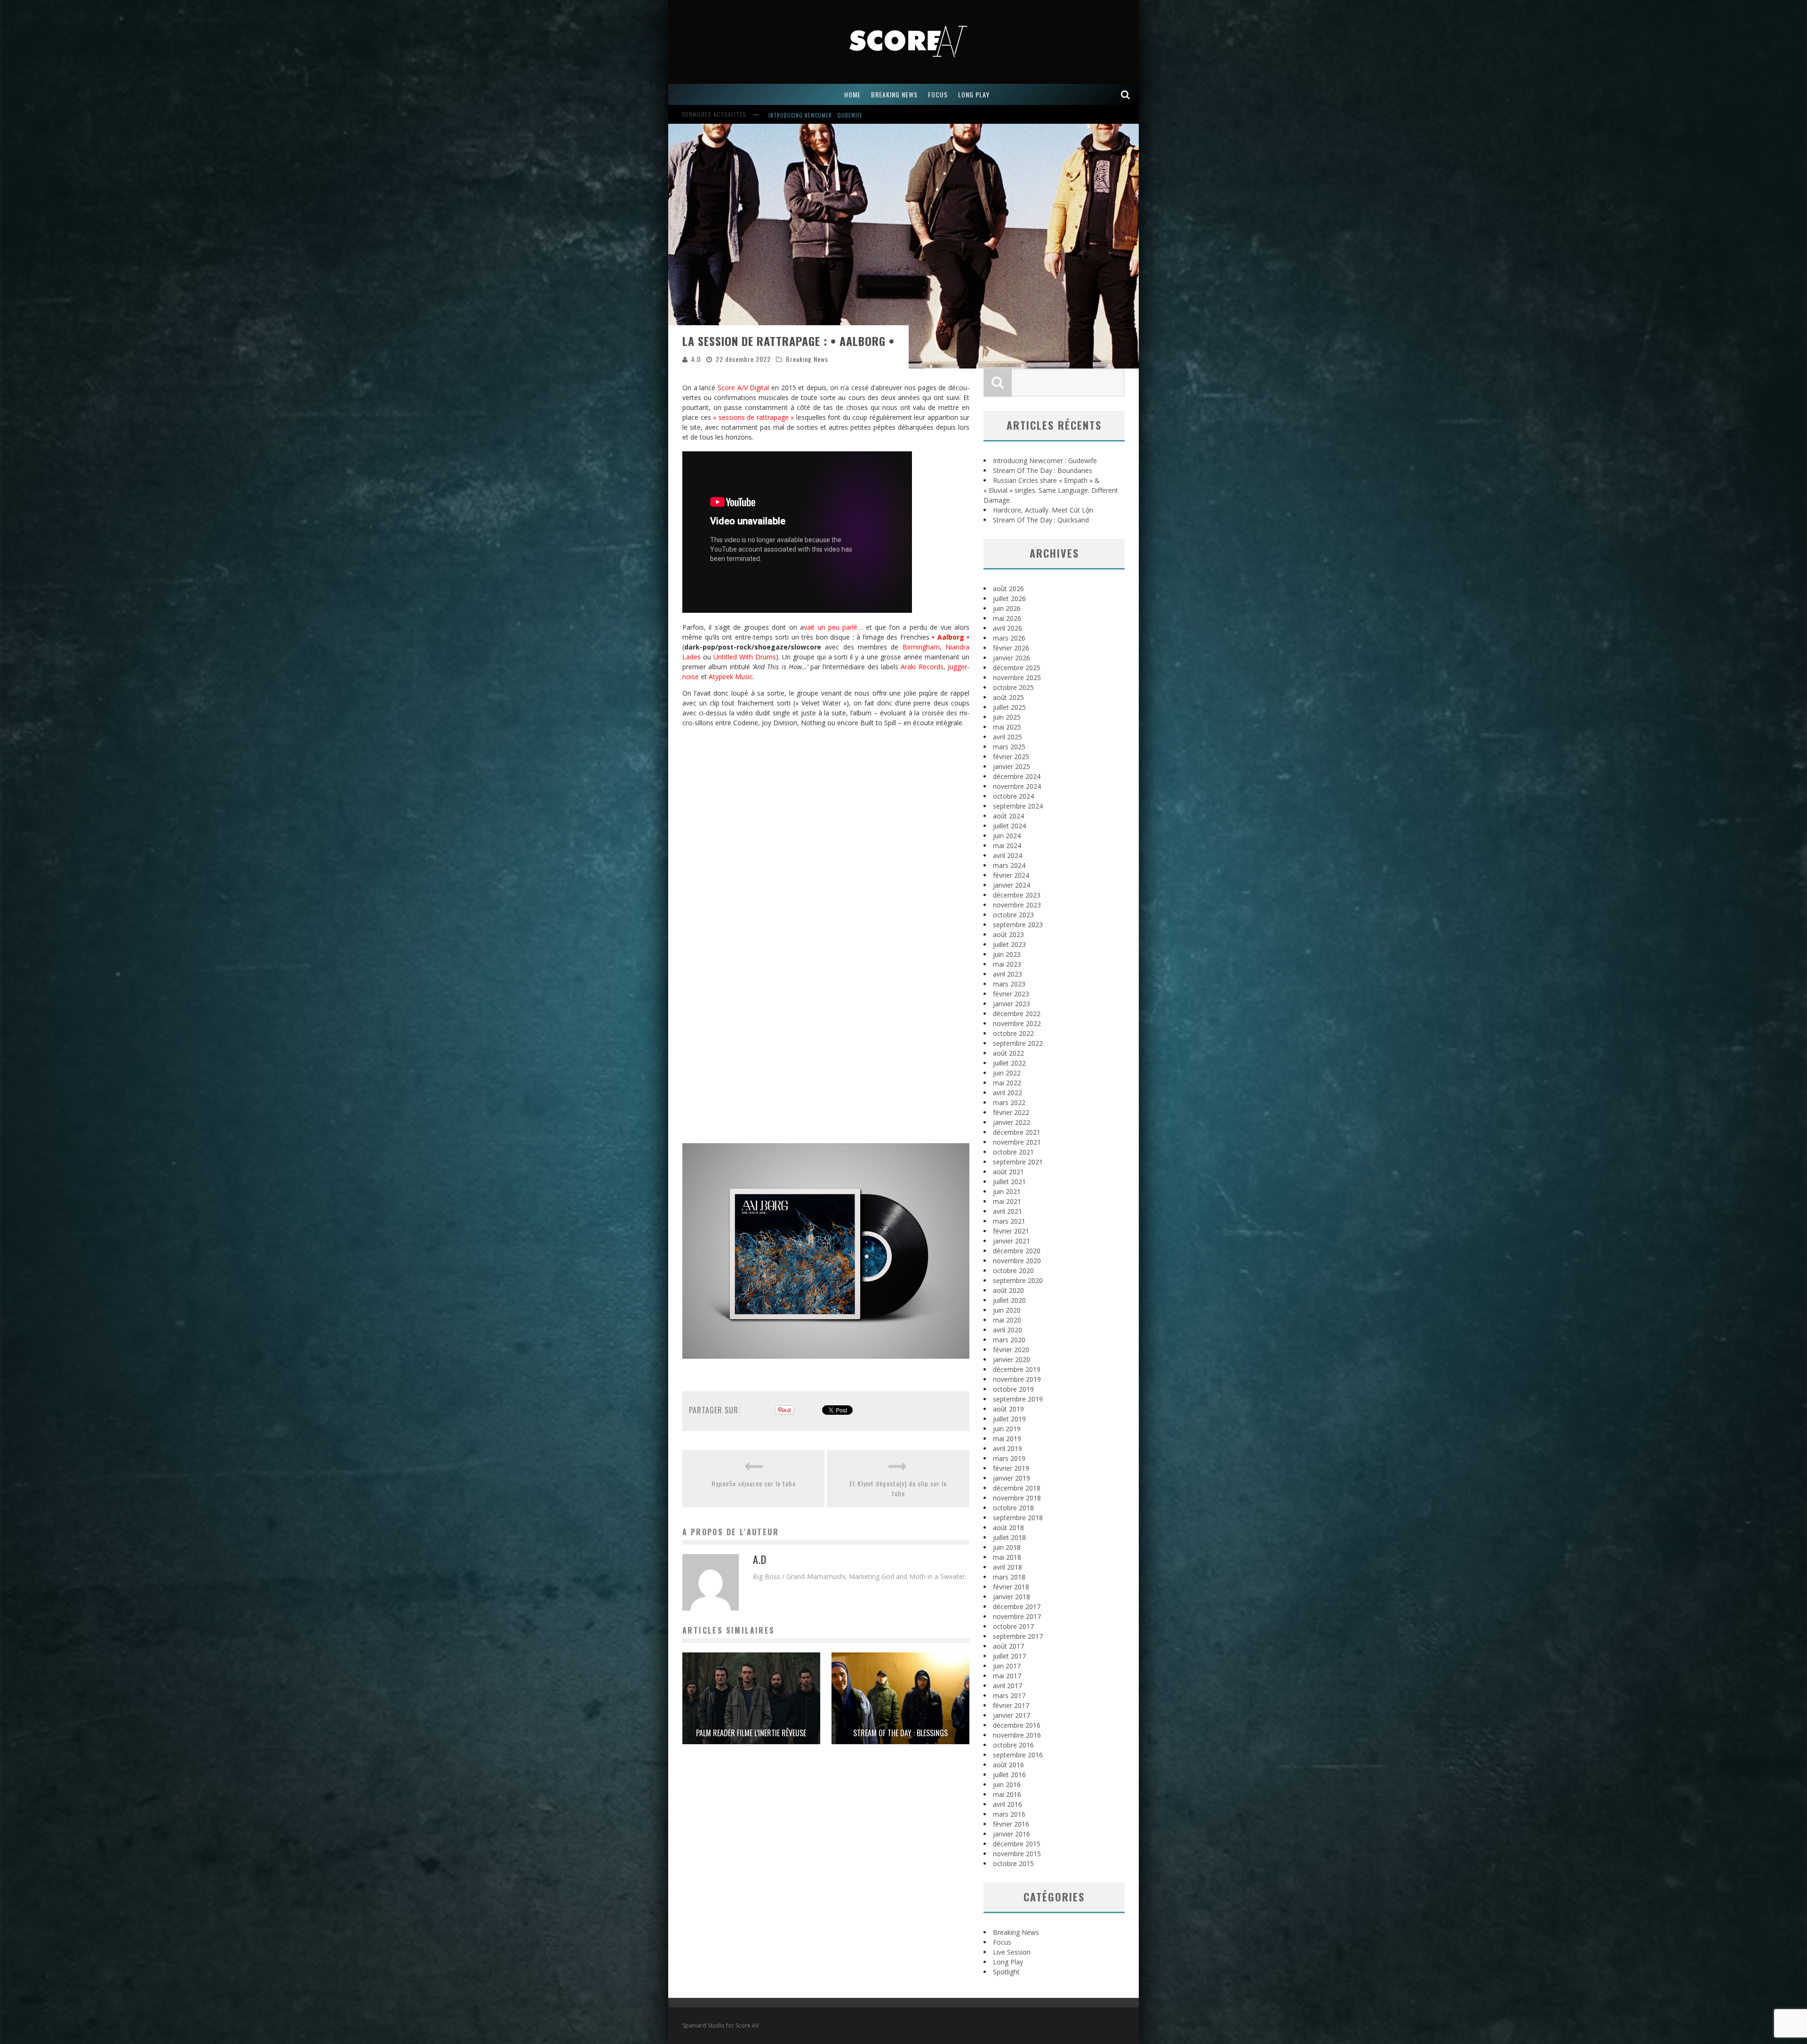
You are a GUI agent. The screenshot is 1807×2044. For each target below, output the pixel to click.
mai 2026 (1007, 618)
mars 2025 (1009, 747)
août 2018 (1008, 1527)
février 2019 (1011, 1468)
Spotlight (1006, 1972)
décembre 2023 (1017, 895)
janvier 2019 (1011, 1478)
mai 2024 (1007, 846)
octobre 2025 (1013, 687)
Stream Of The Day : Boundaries (1043, 470)
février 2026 (1011, 648)
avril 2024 (1007, 855)
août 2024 (1008, 816)
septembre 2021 (1018, 1162)
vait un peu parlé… (833, 627)
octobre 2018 (1013, 1508)
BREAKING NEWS (894, 94)
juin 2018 (1007, 1547)
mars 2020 (1009, 1340)
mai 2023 (1007, 964)
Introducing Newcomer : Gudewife (1045, 461)
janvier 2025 (1011, 766)
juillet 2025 (1009, 707)
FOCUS (938, 94)
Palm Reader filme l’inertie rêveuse (751, 1733)
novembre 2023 (1017, 905)
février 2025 (1011, 757)
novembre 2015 (1017, 1854)
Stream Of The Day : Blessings (900, 1733)
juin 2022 (1007, 1073)
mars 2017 (1009, 1695)
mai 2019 (1007, 1439)
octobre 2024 (1013, 796)
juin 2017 (1007, 1666)
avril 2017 (1007, 1686)
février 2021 (1011, 1231)
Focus (1002, 1942)
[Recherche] (1126, 94)
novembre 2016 (1017, 1735)
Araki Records (922, 667)
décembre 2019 (1017, 1369)
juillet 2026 (1009, 598)
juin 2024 (1007, 836)
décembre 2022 (1017, 1014)
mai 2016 (1007, 1794)
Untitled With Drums (745, 657)
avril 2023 (1007, 974)
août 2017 (1008, 1646)
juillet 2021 (1009, 1182)
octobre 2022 (1013, 1033)
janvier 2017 (1011, 1715)
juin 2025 (1007, 717)
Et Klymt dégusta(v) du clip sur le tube (898, 1488)
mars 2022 (1009, 1102)
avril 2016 (1007, 1804)
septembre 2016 (1018, 1755)
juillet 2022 (1009, 1063)
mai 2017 (1007, 1676)
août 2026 (1008, 589)
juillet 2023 (1009, 944)
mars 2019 (1009, 1458)
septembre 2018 (1018, 1518)
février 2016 (1011, 1824)
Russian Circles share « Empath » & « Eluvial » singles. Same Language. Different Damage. (892, 115)
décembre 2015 (1017, 1844)
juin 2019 (1007, 1429)
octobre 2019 (1013, 1389)
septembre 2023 (1018, 925)
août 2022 (1008, 1053)
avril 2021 (1007, 1211)
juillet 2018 (1009, 1537)
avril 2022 (1007, 1093)
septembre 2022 (1018, 1043)
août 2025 (1008, 697)
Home (852, 94)
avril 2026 (1007, 628)
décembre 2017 (1017, 1607)
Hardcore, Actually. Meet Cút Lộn (1043, 510)
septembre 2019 (1018, 1399)
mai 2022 (1007, 1083)
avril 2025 (1007, 737)
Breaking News (807, 359)
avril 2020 (1007, 1330)
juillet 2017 (1009, 1656)
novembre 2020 (1017, 1261)
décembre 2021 (1017, 1132)
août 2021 (1008, 1172)
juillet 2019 (1009, 1419)
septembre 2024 (1018, 806)
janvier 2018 (1011, 1597)
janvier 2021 (1011, 1241)
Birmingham (921, 647)
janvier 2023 (1011, 1004)
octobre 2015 (1013, 1864)
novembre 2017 (1017, 1616)
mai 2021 (1007, 1201)
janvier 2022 (1011, 1122)
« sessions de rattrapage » (753, 417)
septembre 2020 (1018, 1280)
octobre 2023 (1013, 915)
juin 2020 (1007, 1310)
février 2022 (1011, 1112)
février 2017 (1011, 1705)
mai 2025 (1007, 727)
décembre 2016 (1017, 1725)
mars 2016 (1009, 1814)
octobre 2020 (1013, 1270)
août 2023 (1008, 934)
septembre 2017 (1018, 1636)
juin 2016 (1007, 1784)
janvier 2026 (1011, 658)
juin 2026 (1007, 608)
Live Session (1012, 1952)
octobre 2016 (1013, 1745)
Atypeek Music (731, 677)
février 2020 (1011, 1350)
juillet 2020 (1009, 1300)
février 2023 (1011, 994)
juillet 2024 (1009, 826)
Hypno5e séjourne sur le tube (754, 1483)
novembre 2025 (1017, 677)
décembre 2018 (1017, 1488)
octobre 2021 (1013, 1152)
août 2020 (1008, 1290)
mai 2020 (1007, 1320)
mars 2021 (1009, 1221)
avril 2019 (1007, 1448)
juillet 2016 (1009, 1775)
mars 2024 (1009, 865)
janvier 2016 (1011, 1834)
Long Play (1008, 1962)
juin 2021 (1007, 1191)
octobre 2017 (1013, 1626)
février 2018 (1011, 1587)
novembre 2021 (1017, 1142)
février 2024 (1011, 875)
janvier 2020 (1011, 1359)
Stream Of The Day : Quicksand (1041, 520)
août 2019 (1008, 1409)
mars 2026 (1009, 638)
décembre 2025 (1017, 668)
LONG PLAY (974, 94)
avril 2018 (1007, 1567)
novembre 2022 (1017, 1023)
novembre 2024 (1017, 786)
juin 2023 (1007, 954)
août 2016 (1008, 1765)
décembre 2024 (1017, 776)
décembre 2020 (1017, 1251)
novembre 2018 (1017, 1498)
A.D (696, 359)
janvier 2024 (1011, 885)
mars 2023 (1009, 984)
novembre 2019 (1017, 1379)
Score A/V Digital (743, 388)
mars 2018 (1009, 1577)
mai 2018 (1007, 1557)
